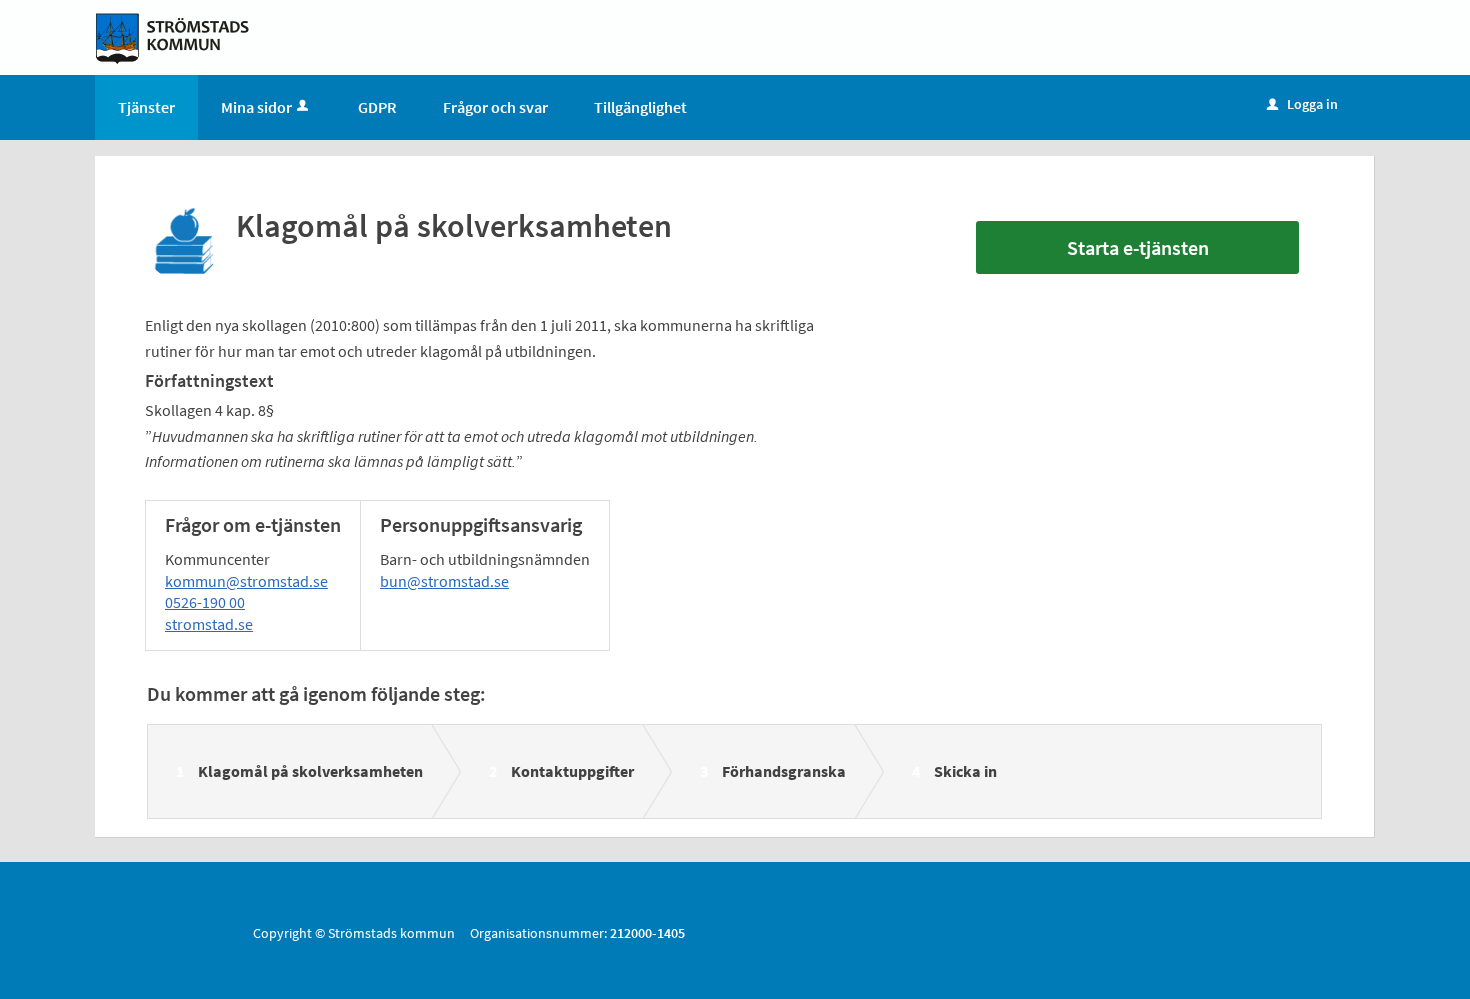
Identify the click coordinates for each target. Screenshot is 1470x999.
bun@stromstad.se (444, 581)
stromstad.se (209, 624)
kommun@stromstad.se (246, 581)
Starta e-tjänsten (1138, 247)
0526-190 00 (205, 602)
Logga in (1302, 104)
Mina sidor (256, 107)
